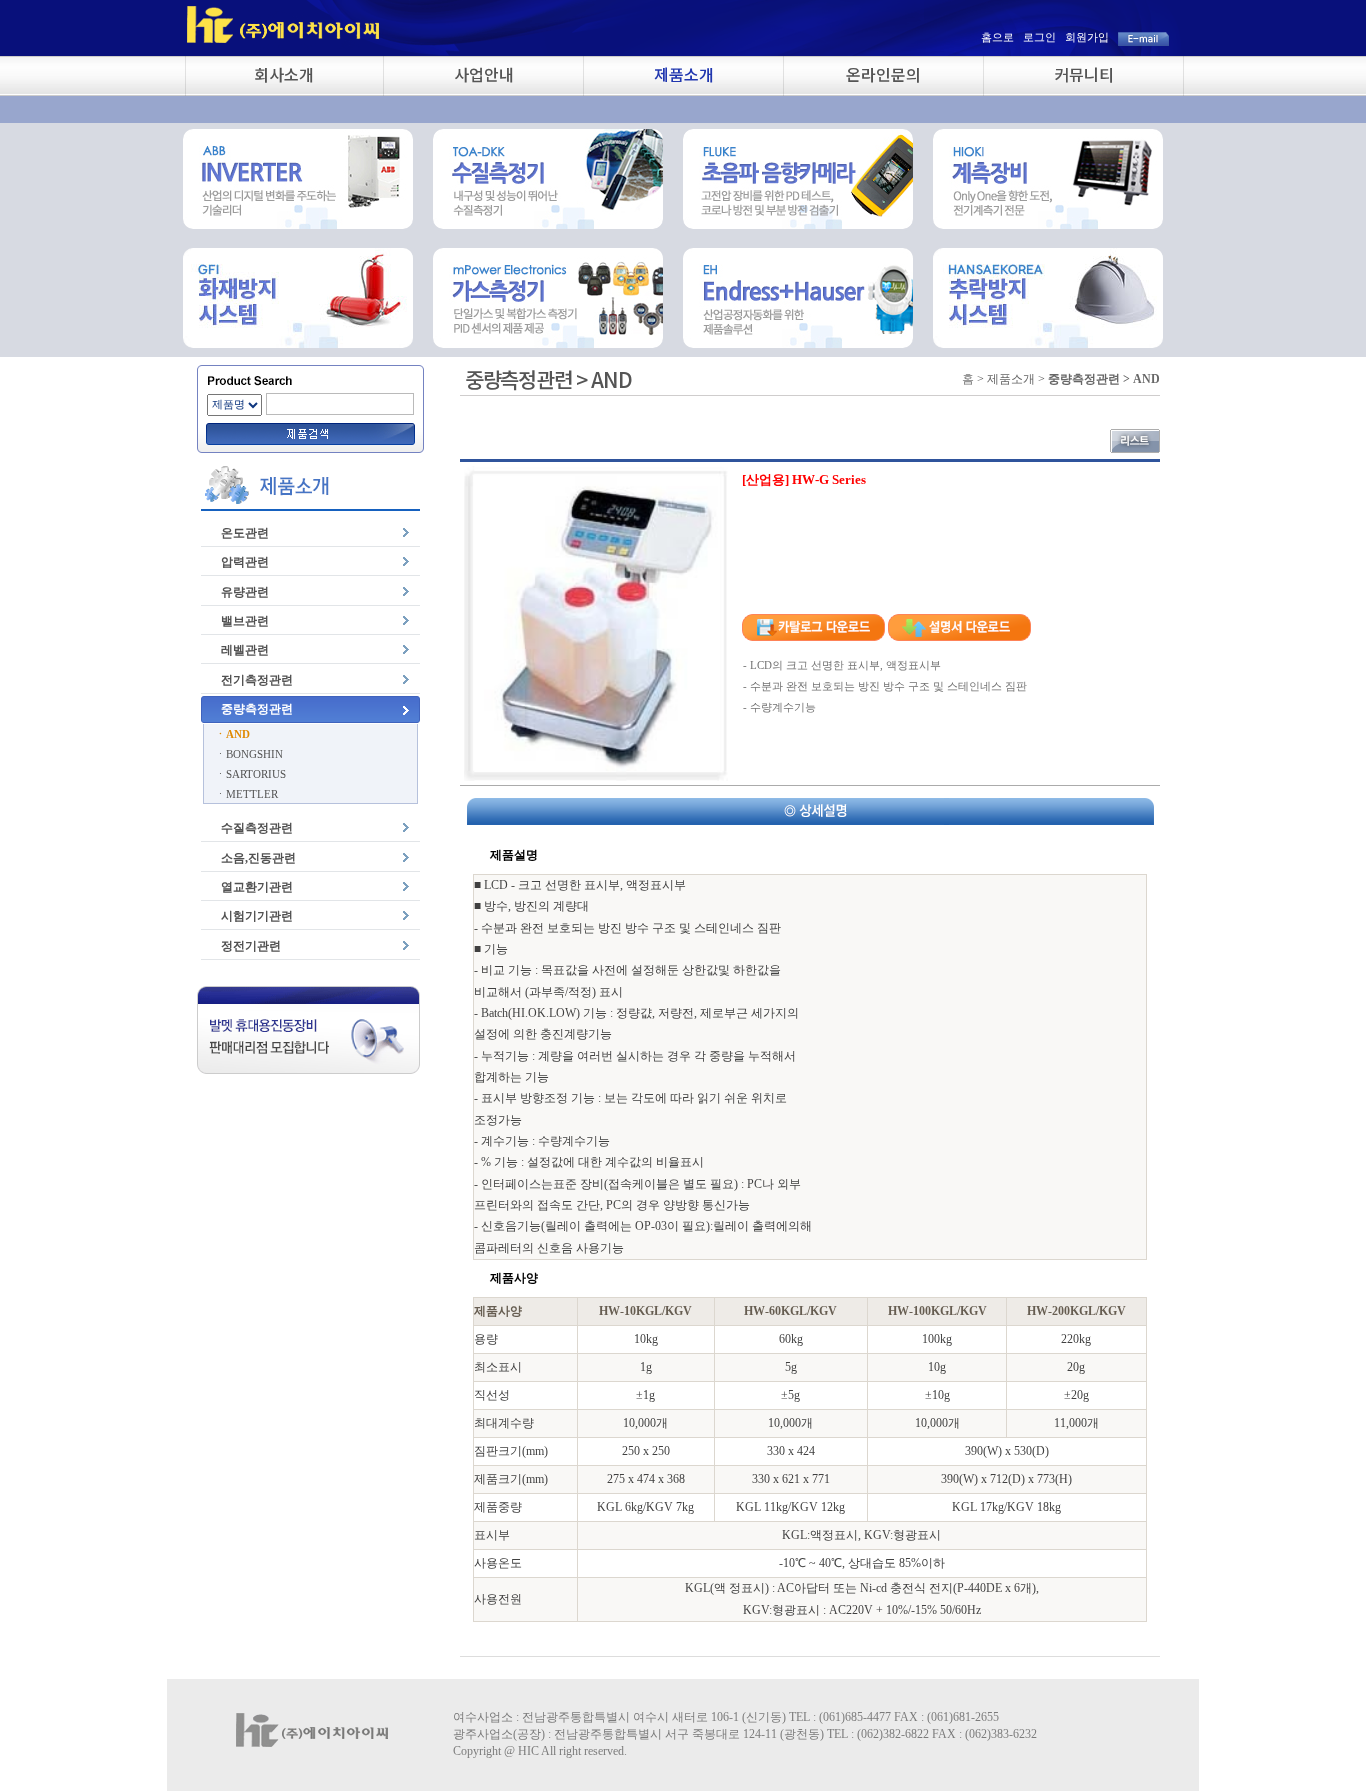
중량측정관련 (257, 709)
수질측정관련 (257, 828)
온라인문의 (883, 74)
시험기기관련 (257, 916)
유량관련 (245, 592)
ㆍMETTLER (246, 794)
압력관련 (245, 562)
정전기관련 (251, 946)
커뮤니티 (1084, 74)
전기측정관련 (257, 680)
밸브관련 (245, 621)
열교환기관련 (257, 887)
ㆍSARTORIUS (250, 774)
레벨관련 (245, 650)
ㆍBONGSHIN (249, 754)
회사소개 (284, 74)
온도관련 (245, 533)
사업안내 (484, 74)
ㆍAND (232, 734)
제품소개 (684, 74)
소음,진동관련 (258, 858)
